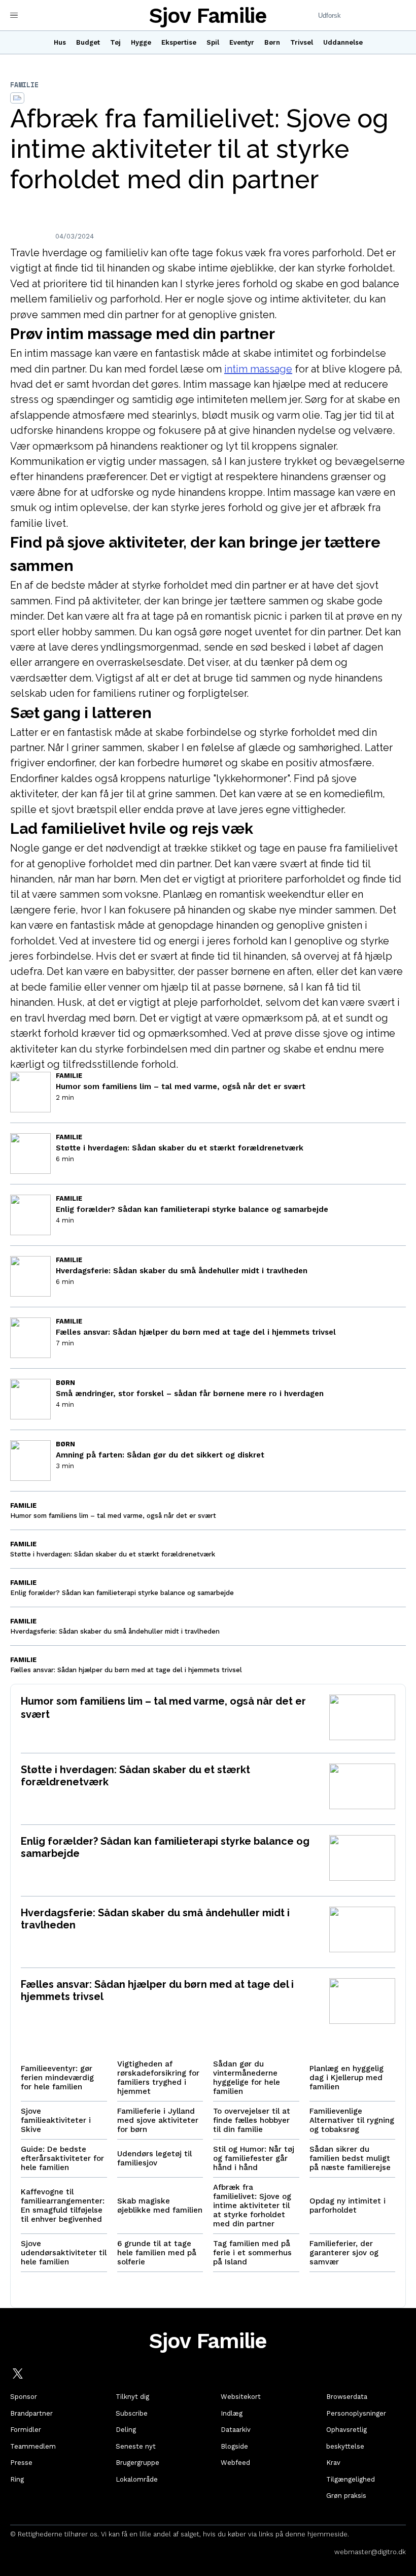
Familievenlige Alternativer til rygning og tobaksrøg (352, 2120)
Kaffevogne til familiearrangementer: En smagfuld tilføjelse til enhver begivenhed (63, 2206)
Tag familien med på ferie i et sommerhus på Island (252, 2253)
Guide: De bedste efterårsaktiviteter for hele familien (62, 2158)
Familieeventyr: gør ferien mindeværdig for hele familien (57, 2078)
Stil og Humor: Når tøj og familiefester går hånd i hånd (254, 2158)
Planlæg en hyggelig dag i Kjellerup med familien (346, 2078)
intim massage (258, 369)
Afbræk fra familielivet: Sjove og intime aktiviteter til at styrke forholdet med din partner (252, 2206)
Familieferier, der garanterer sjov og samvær (344, 2253)
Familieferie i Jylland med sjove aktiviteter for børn (158, 2120)
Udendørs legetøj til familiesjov (154, 2158)
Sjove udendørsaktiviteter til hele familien (64, 2253)
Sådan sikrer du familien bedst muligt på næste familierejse (350, 2158)
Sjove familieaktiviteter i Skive (56, 2120)
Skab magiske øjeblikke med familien (160, 2206)
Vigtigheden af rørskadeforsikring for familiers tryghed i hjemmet (158, 2078)
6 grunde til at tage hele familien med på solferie (157, 2253)
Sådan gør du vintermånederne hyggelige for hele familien (247, 2078)
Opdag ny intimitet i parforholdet (348, 2206)
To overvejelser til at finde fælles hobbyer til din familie (252, 2120)
